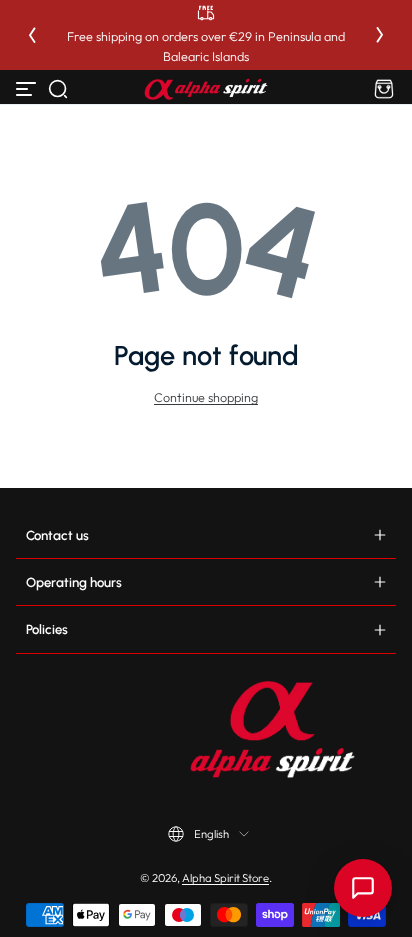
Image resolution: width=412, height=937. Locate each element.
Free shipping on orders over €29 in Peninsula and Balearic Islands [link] (206, 46)
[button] (58, 89)
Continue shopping (206, 397)
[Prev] (32, 35)
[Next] (380, 35)
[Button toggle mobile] (28, 89)
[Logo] (206, 89)
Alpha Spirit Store (225, 878)
